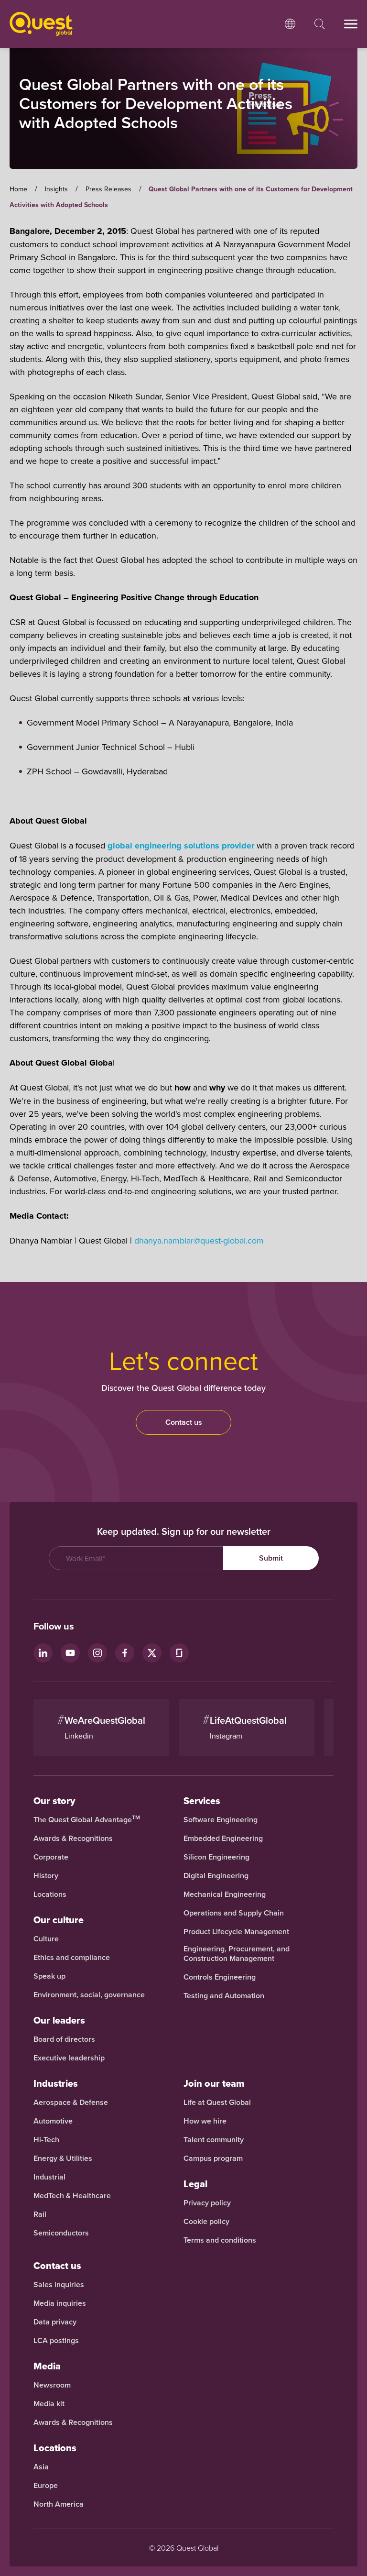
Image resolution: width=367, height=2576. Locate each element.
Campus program (213, 2158)
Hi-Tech (46, 2140)
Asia (41, 2467)
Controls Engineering (220, 1977)
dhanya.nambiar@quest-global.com (199, 1240)
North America (59, 2504)
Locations (50, 1894)
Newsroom (52, 2385)
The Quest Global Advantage (87, 1820)
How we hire (205, 2121)
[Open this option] (290, 24)
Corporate (51, 1857)
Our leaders (59, 2020)
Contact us (184, 1422)
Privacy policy (207, 2203)
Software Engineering (221, 1820)
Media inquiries (60, 2303)
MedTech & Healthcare (72, 2196)
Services (202, 1801)
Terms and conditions (220, 2240)
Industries (56, 2083)
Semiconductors (61, 2233)
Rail (40, 2214)
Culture (46, 1939)
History (46, 1876)
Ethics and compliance (72, 1958)
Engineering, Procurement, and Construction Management (237, 1954)
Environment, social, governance (89, 1995)
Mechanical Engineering (225, 1894)
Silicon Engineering (216, 1857)
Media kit (49, 2404)
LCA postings (56, 2341)
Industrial (49, 2177)
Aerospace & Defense (72, 2103)
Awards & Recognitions (73, 1838)
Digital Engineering (216, 1876)
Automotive (53, 2121)
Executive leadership (69, 2058)
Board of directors (64, 2039)
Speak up (49, 1976)
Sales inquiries (59, 2285)
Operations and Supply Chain (234, 1913)
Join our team (214, 2083)
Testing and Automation (224, 1996)
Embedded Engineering (223, 1838)
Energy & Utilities (63, 2158)
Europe (46, 2486)
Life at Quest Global (217, 2103)
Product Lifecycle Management (236, 1932)
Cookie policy (206, 2222)
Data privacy (55, 2322)
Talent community (214, 2140)
